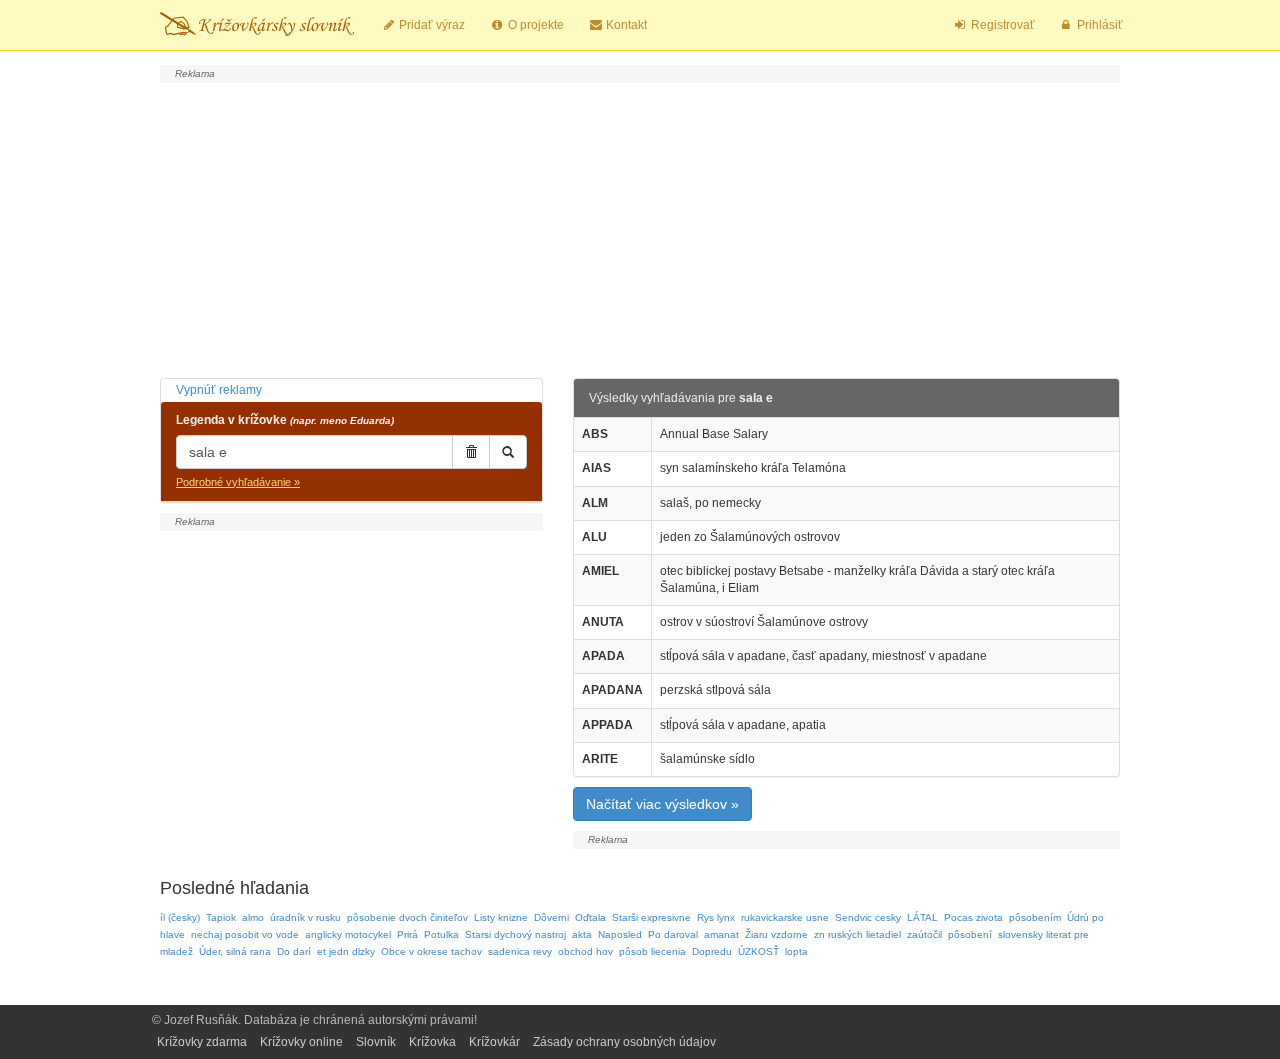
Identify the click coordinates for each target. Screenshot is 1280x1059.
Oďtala (590, 917)
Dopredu (712, 951)
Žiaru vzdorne (776, 934)
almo (253, 917)
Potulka (441, 934)
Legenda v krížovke (285, 420)
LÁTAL (922, 917)
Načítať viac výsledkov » (662, 804)
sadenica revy (520, 951)
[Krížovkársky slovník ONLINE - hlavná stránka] (257, 25)
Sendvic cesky (868, 917)
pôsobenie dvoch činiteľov (407, 917)
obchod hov (585, 951)
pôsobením (1035, 917)
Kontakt (625, 25)
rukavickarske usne (785, 917)
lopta (796, 951)
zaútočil (924, 934)
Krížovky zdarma (202, 1042)
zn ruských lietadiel (857, 934)
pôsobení (970, 934)
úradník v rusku (305, 917)
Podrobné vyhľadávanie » (238, 482)
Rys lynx (716, 917)
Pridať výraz (430, 25)
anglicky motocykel (348, 934)
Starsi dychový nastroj (515, 934)
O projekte (534, 25)
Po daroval (673, 934)
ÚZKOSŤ (758, 951)
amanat (721, 934)
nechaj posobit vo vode (245, 934)
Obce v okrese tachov (431, 951)
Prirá (407, 934)
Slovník (376, 1042)
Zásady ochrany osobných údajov (624, 1042)
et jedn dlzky (346, 951)
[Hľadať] (508, 452)
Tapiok (221, 917)
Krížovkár (494, 1042)
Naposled (620, 934)
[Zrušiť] (471, 452)
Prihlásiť (1098, 25)
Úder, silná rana (235, 951)
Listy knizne (501, 917)
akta (582, 934)
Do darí (294, 951)
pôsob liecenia (652, 951)
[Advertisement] (640, 228)
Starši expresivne (651, 917)
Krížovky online (301, 1042)
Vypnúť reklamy (219, 390)
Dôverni (551, 917)
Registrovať (1001, 25)
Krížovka (432, 1042)
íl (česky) (180, 917)
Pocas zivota (973, 917)
